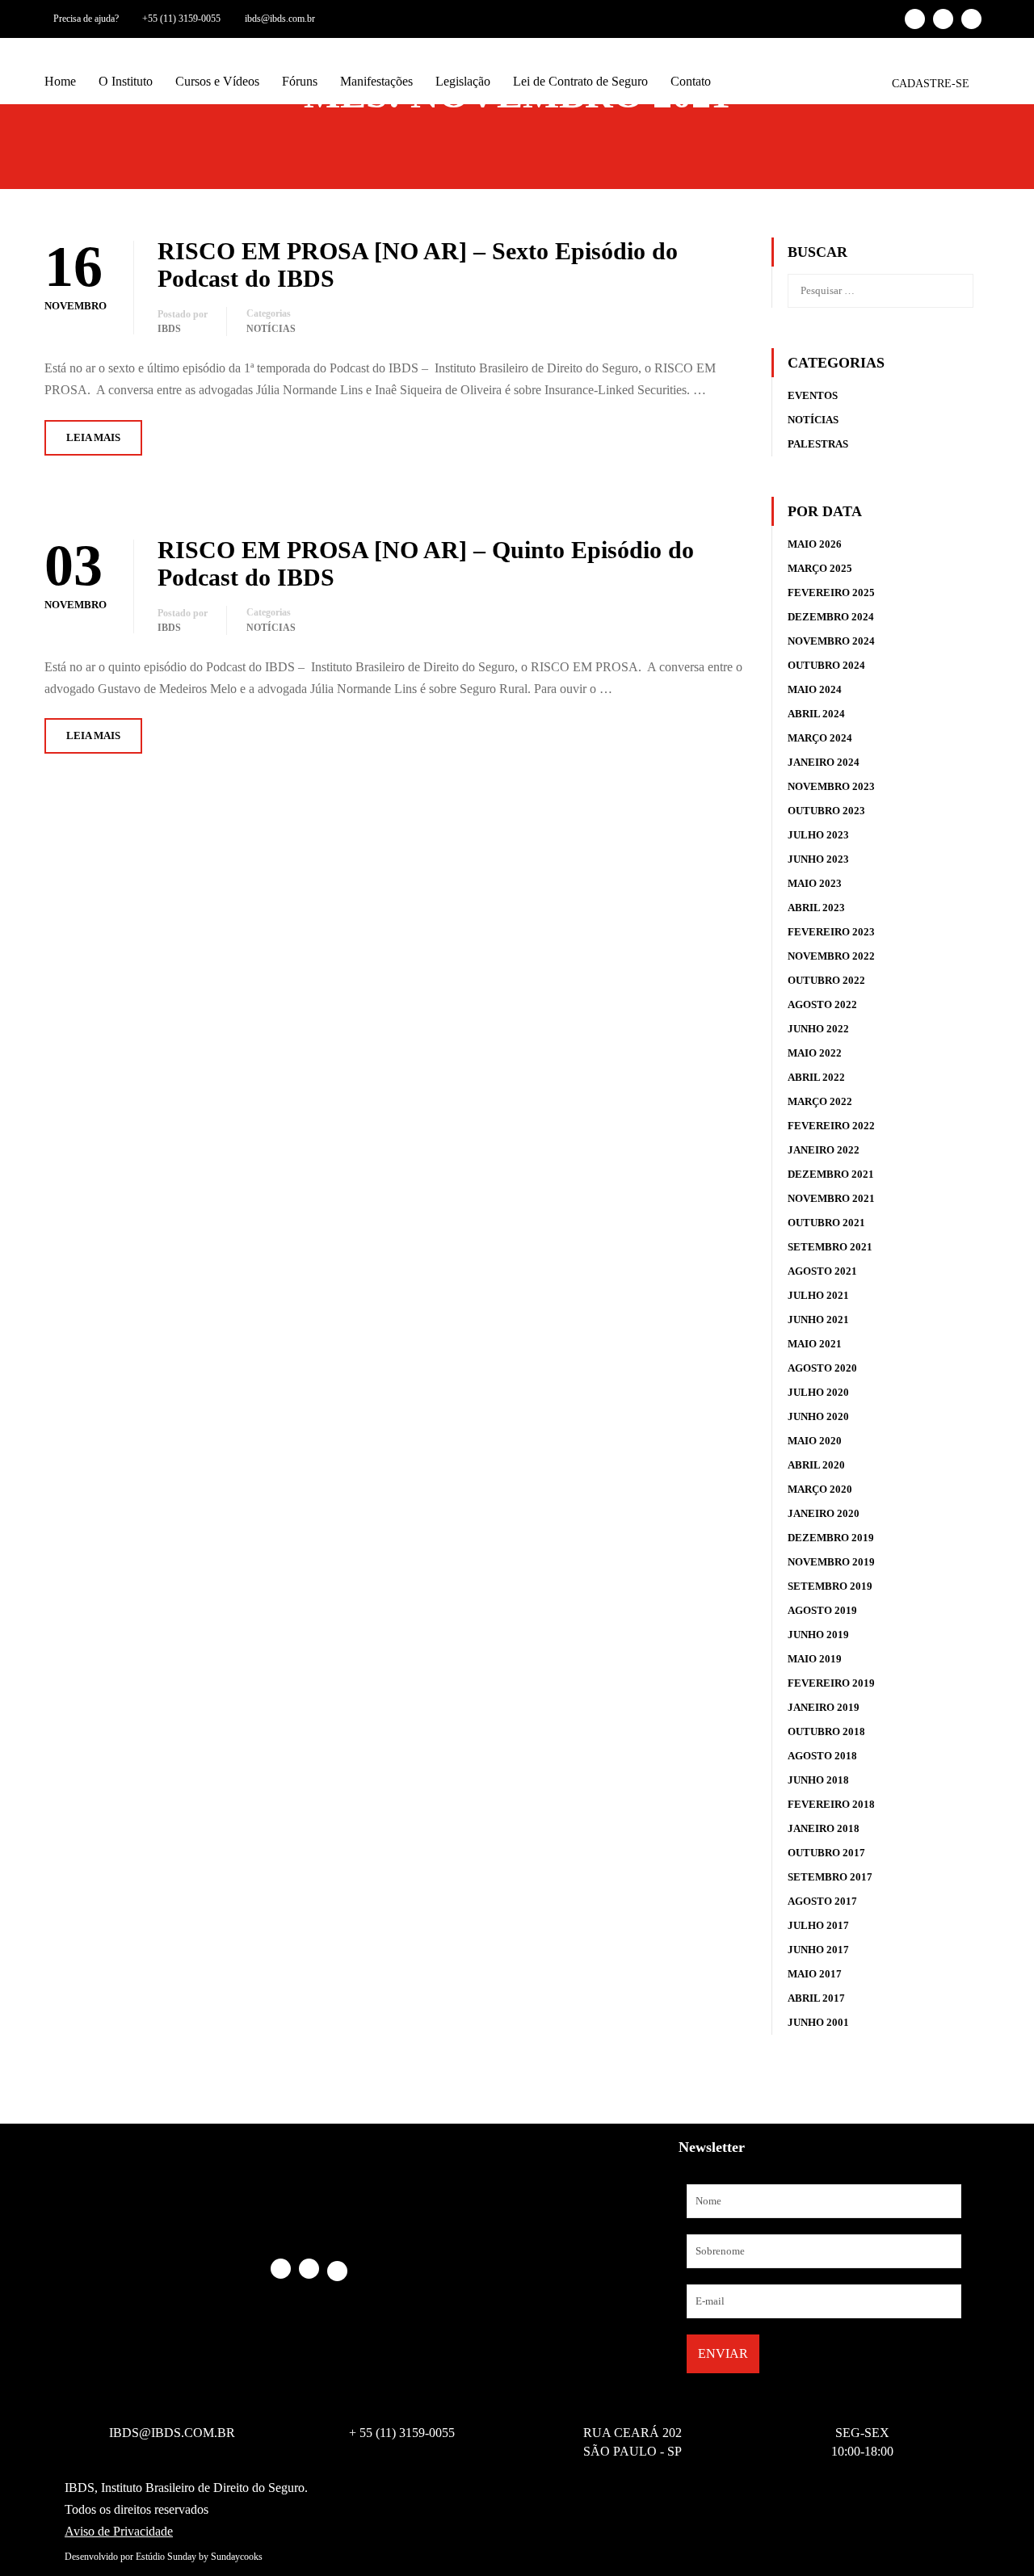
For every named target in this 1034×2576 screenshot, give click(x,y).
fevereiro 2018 (831, 1804)
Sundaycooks (237, 2557)
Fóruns (300, 81)
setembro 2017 (830, 1877)
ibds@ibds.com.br (280, 19)
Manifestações (376, 81)
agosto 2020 (822, 1368)
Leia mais (93, 437)
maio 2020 (815, 1441)
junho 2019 (818, 1635)
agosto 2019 (822, 1610)
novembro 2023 (831, 786)
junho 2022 (818, 1029)
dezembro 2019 (831, 1538)
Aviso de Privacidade (119, 2531)
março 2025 (820, 568)
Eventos (813, 395)
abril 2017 (816, 1998)
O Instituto (126, 81)
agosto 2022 (822, 1004)
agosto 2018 (822, 1756)
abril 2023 (816, 908)
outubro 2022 (826, 980)
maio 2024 (815, 689)
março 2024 (820, 738)
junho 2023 (818, 859)
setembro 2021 (830, 1247)
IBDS (169, 329)
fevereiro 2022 (831, 1126)
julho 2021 (818, 1295)
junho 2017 (818, 1950)
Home (60, 81)
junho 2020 (818, 1416)
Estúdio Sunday (166, 2557)
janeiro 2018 (824, 1828)
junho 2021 (818, 1320)
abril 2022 (816, 1077)
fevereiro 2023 (831, 932)
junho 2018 (818, 1780)
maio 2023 (815, 883)
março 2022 (820, 1101)
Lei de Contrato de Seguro (580, 81)
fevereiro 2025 (831, 593)
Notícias (271, 329)
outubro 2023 (826, 811)
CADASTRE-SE (931, 84)
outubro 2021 (826, 1223)
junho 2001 (818, 2022)
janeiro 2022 (824, 1150)
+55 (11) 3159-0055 (181, 19)
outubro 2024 (826, 665)
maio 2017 (815, 1974)
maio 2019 (815, 1659)
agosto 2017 (822, 1901)
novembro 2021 (831, 1198)
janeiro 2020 (824, 1513)
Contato (691, 81)
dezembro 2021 (831, 1174)
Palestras (818, 444)
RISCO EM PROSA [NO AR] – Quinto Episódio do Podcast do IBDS (426, 563)
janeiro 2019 (824, 1707)
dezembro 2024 (831, 617)
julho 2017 (818, 1925)
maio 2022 (815, 1053)
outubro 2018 (826, 1731)
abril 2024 (816, 714)
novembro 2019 (831, 1562)
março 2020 (820, 1489)
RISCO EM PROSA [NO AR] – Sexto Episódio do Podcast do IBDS (418, 265)
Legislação (463, 81)
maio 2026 (815, 544)
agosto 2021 (822, 1271)
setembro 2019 (830, 1586)
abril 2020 (816, 1465)
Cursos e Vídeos (217, 81)
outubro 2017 (826, 1853)
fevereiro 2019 (831, 1683)
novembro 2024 (831, 641)
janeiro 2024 (824, 762)
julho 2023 (818, 835)
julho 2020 (818, 1392)
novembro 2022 (831, 956)
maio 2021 (815, 1344)
